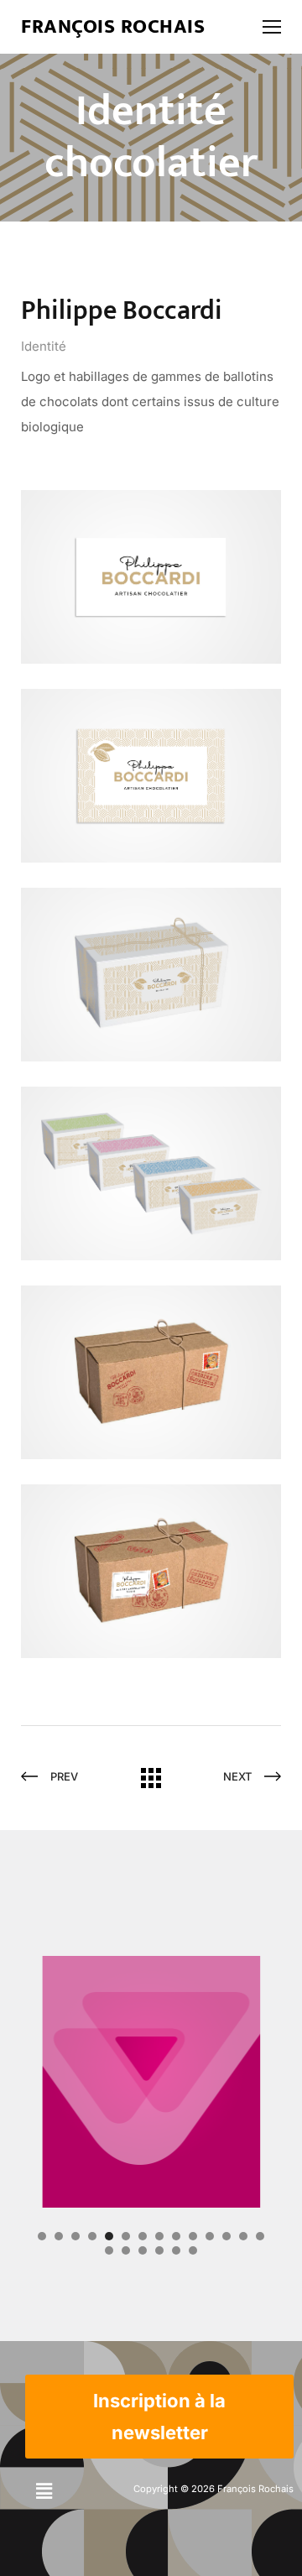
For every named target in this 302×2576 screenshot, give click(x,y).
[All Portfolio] (151, 1783)
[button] (44, 2491)
